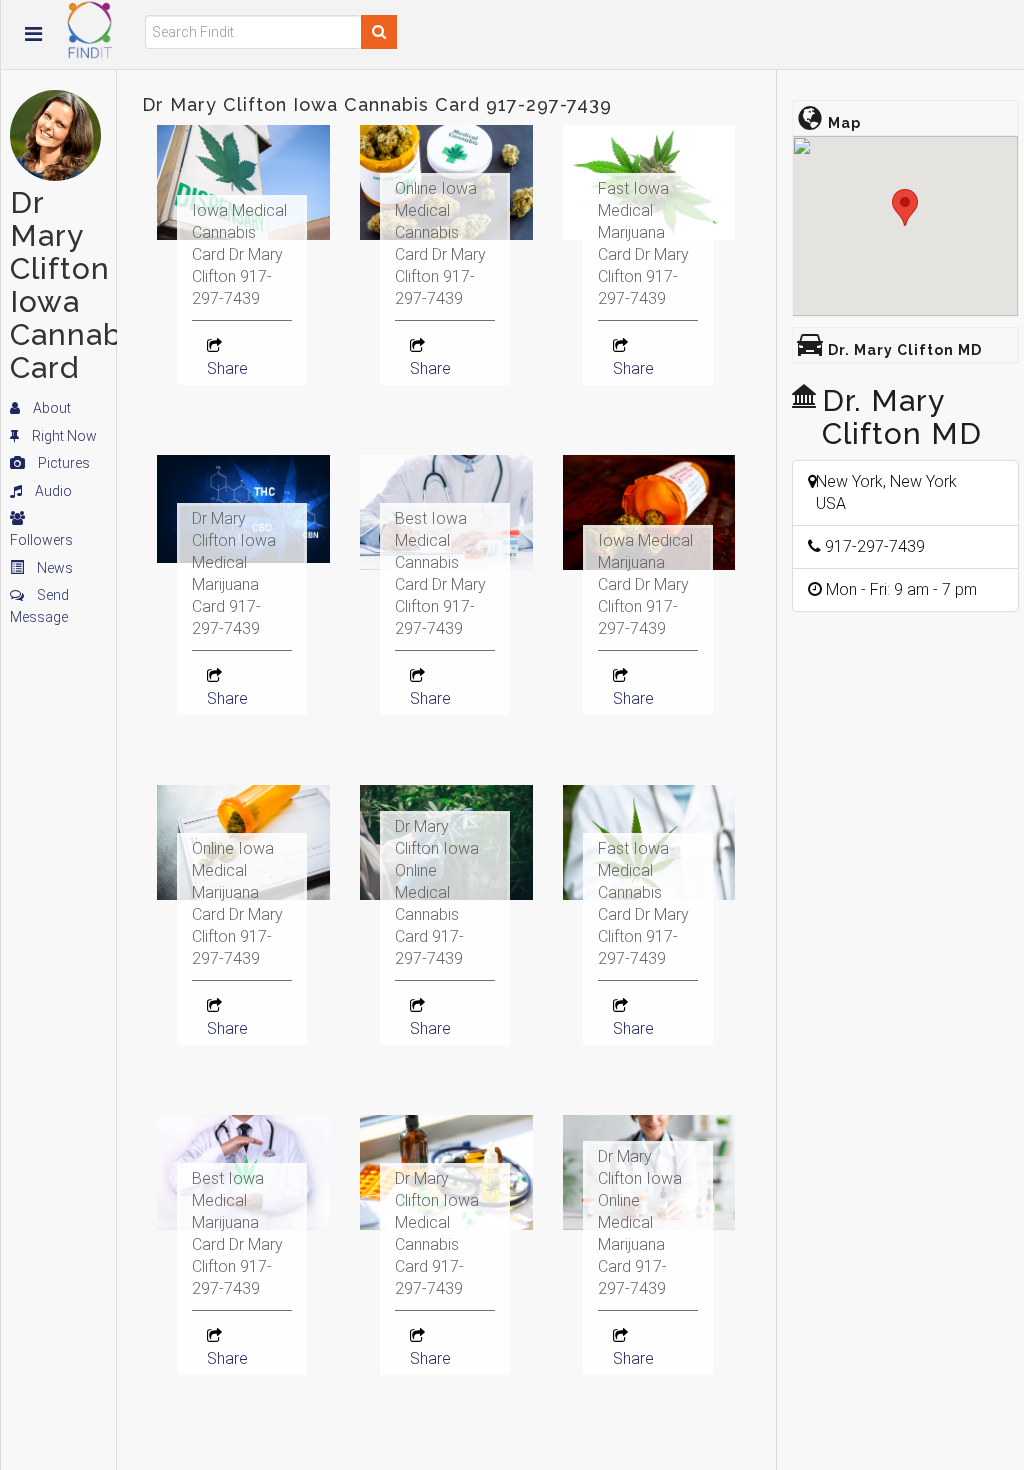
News (53, 568)
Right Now (63, 436)
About (50, 408)
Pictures (62, 463)
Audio (52, 491)
